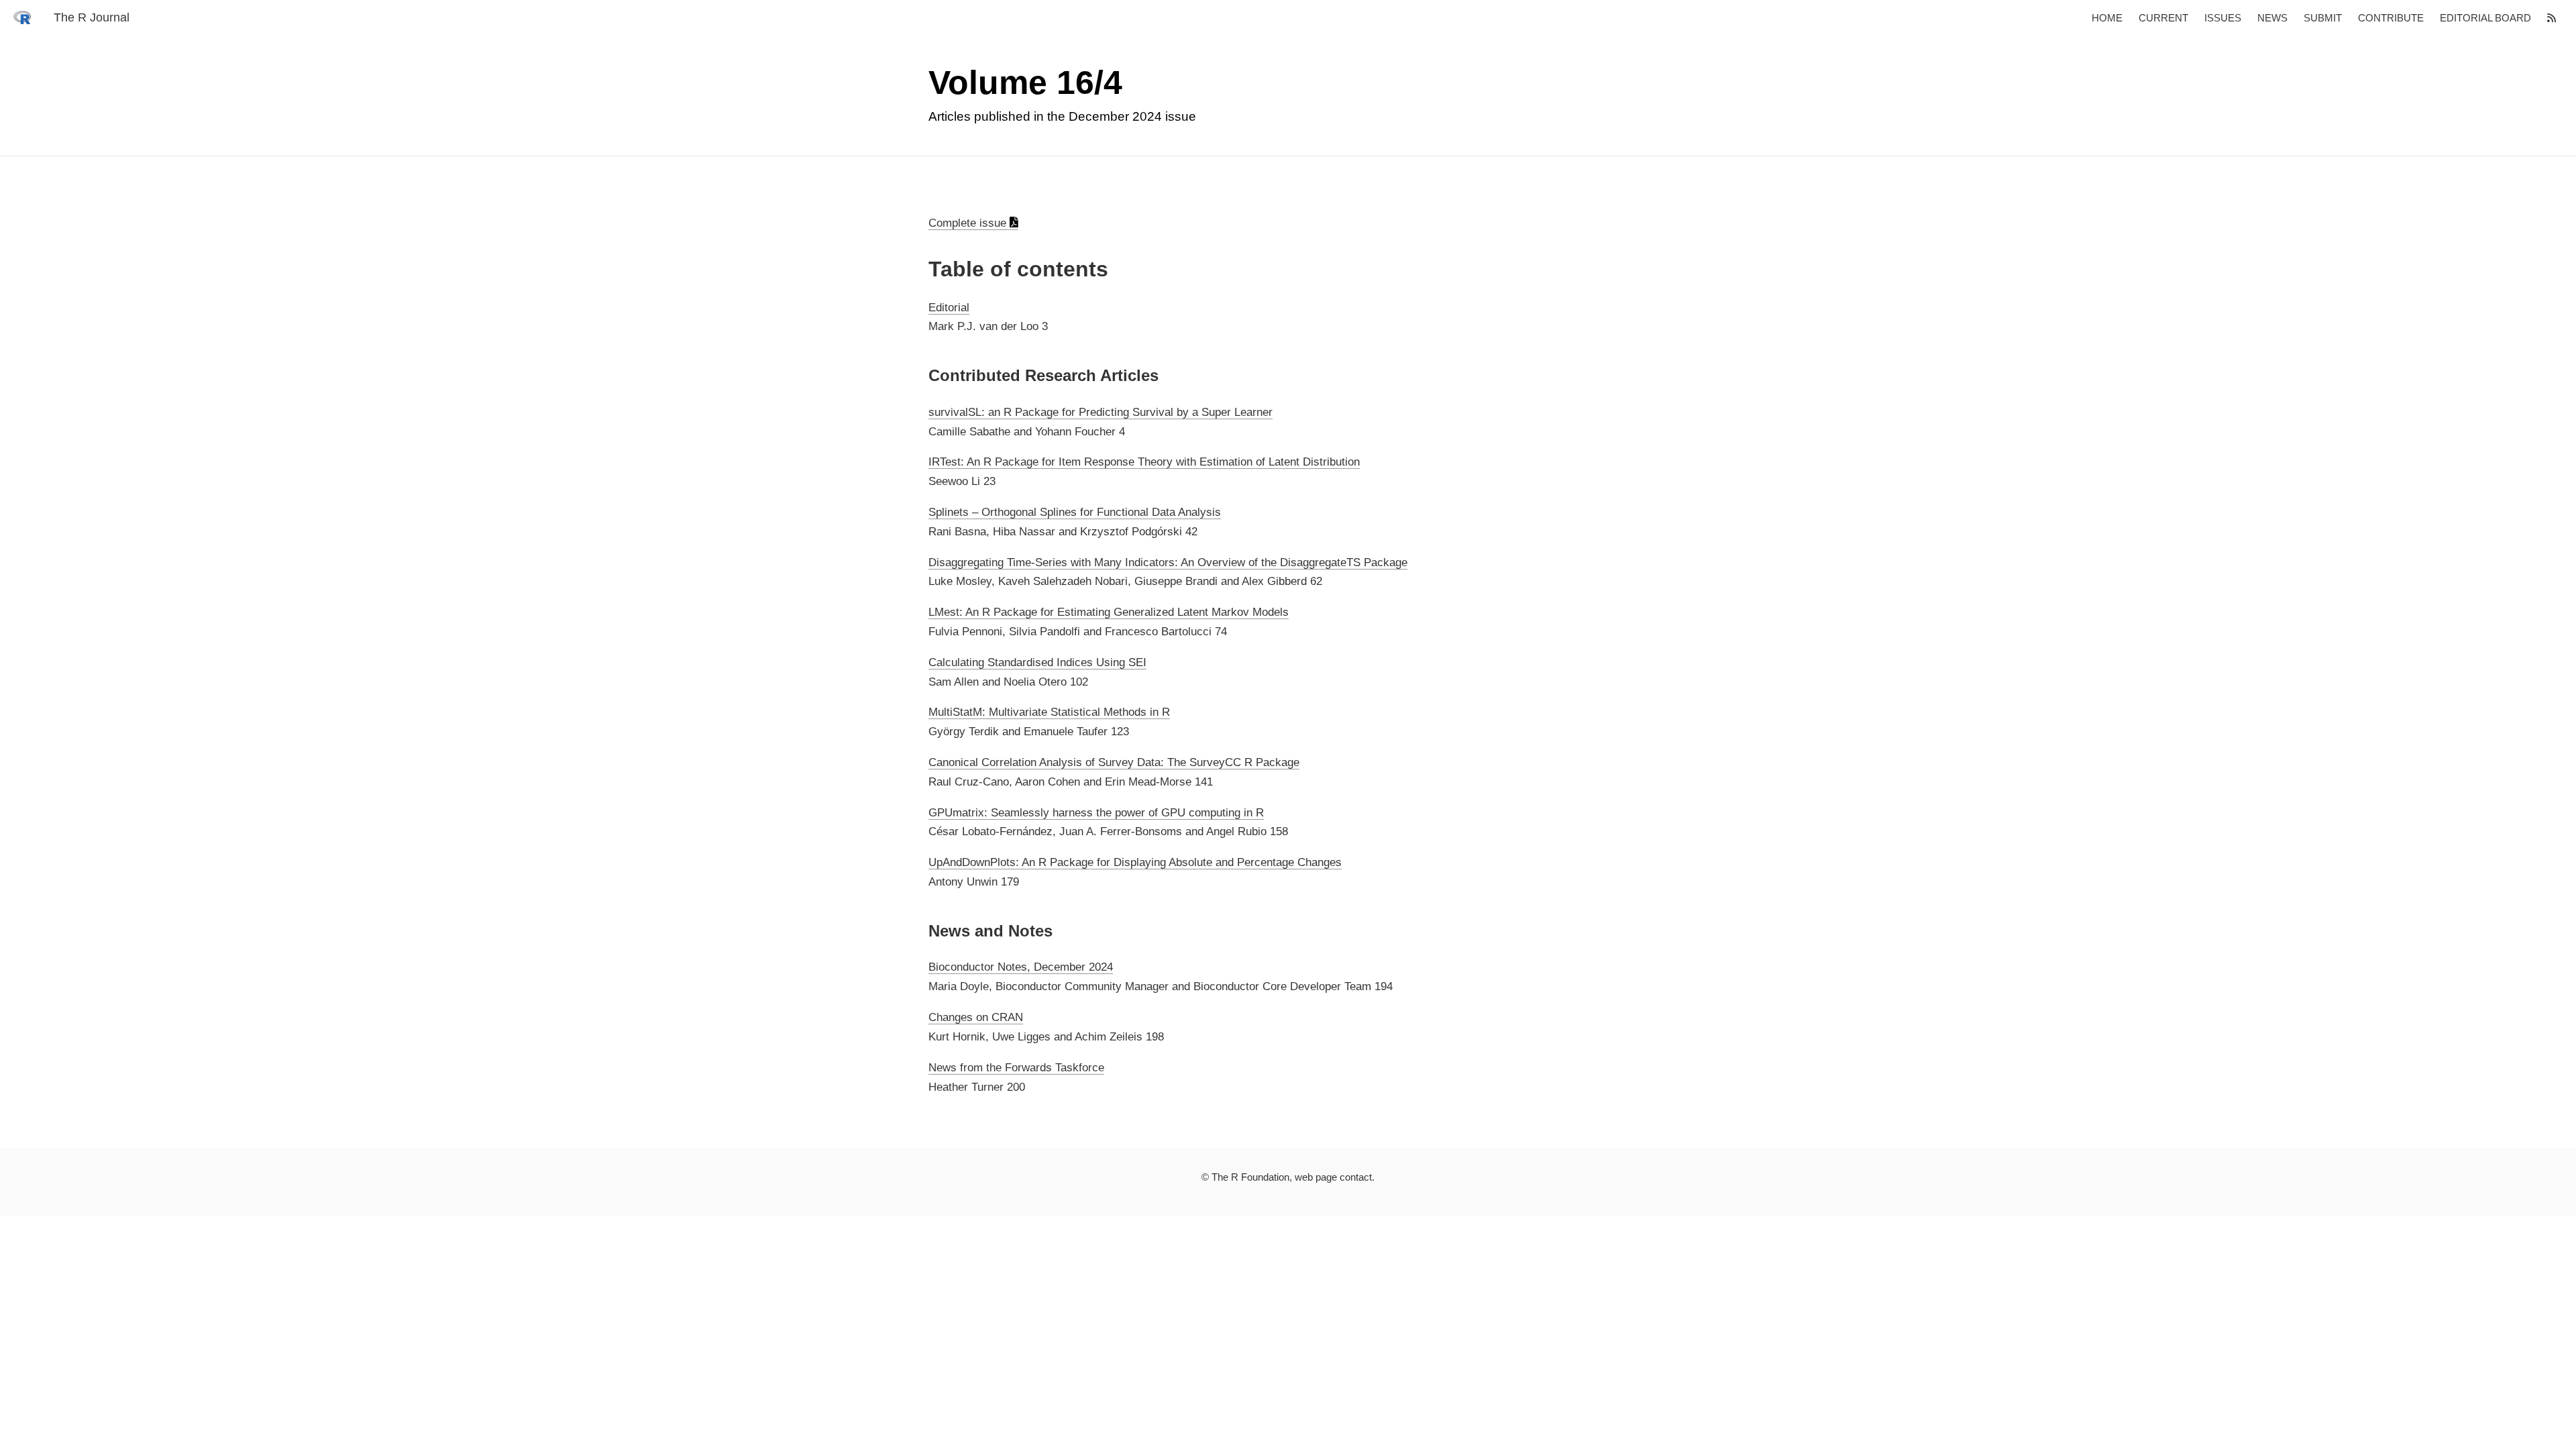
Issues (2223, 18)
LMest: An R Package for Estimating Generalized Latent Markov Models (1109, 612)
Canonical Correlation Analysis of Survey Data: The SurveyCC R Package (1114, 762)
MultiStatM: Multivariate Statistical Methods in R (1049, 712)
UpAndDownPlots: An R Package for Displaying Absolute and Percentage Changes (1135, 862)
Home (2107, 18)
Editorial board (2485, 18)
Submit (2323, 18)
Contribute (2391, 18)
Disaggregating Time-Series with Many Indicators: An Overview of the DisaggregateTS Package (1168, 562)
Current (2163, 18)
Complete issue (969, 223)
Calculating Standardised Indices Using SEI (1037, 662)
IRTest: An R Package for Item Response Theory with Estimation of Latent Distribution (1144, 462)
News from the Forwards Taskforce (1016, 1068)
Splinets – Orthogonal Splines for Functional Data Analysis (1075, 512)
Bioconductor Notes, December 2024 (1021, 967)
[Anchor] (919, 269)
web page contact (1333, 1177)
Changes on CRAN (976, 1017)
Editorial (949, 308)
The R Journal (92, 17)
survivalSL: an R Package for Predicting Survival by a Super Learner (1101, 412)
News (2272, 18)
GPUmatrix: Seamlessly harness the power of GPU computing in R (1096, 813)
